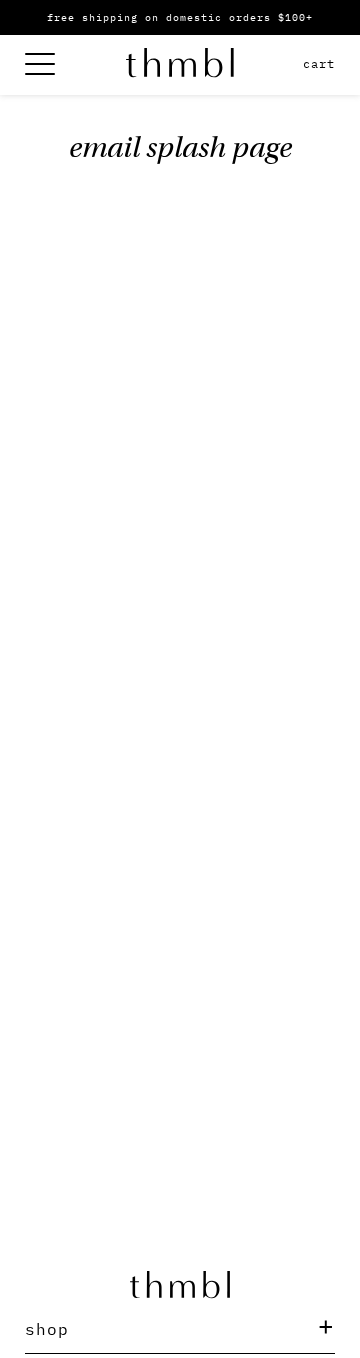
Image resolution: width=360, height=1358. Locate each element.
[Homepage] (180, 65)
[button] (180, 1328)
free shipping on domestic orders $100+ (180, 17)
